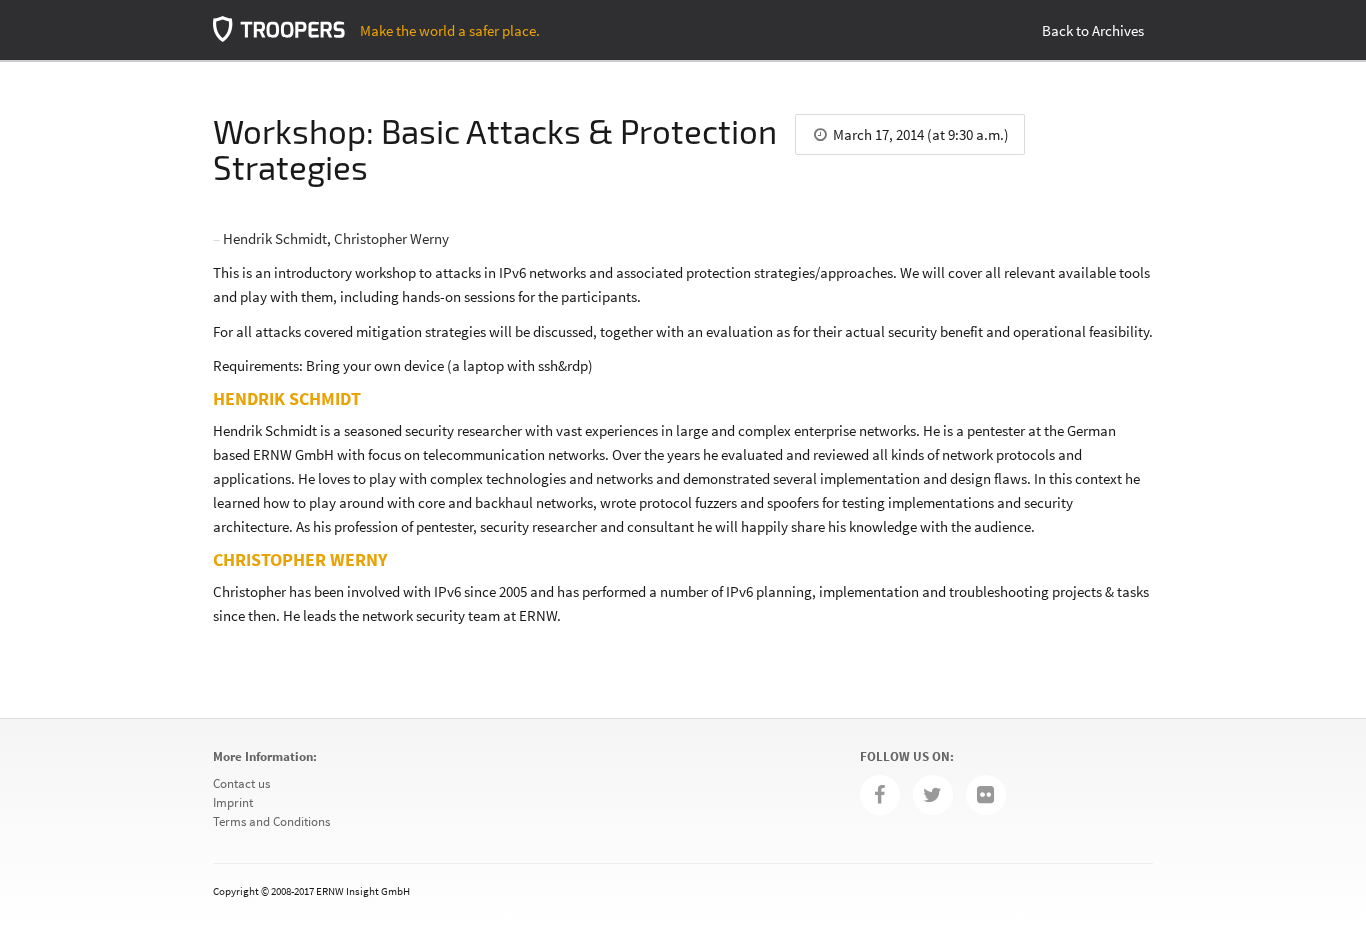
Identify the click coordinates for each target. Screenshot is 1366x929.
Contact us (241, 783)
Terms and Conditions (271, 821)
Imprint (233, 802)
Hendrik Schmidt (275, 238)
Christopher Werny (391, 238)
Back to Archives (1093, 30)
